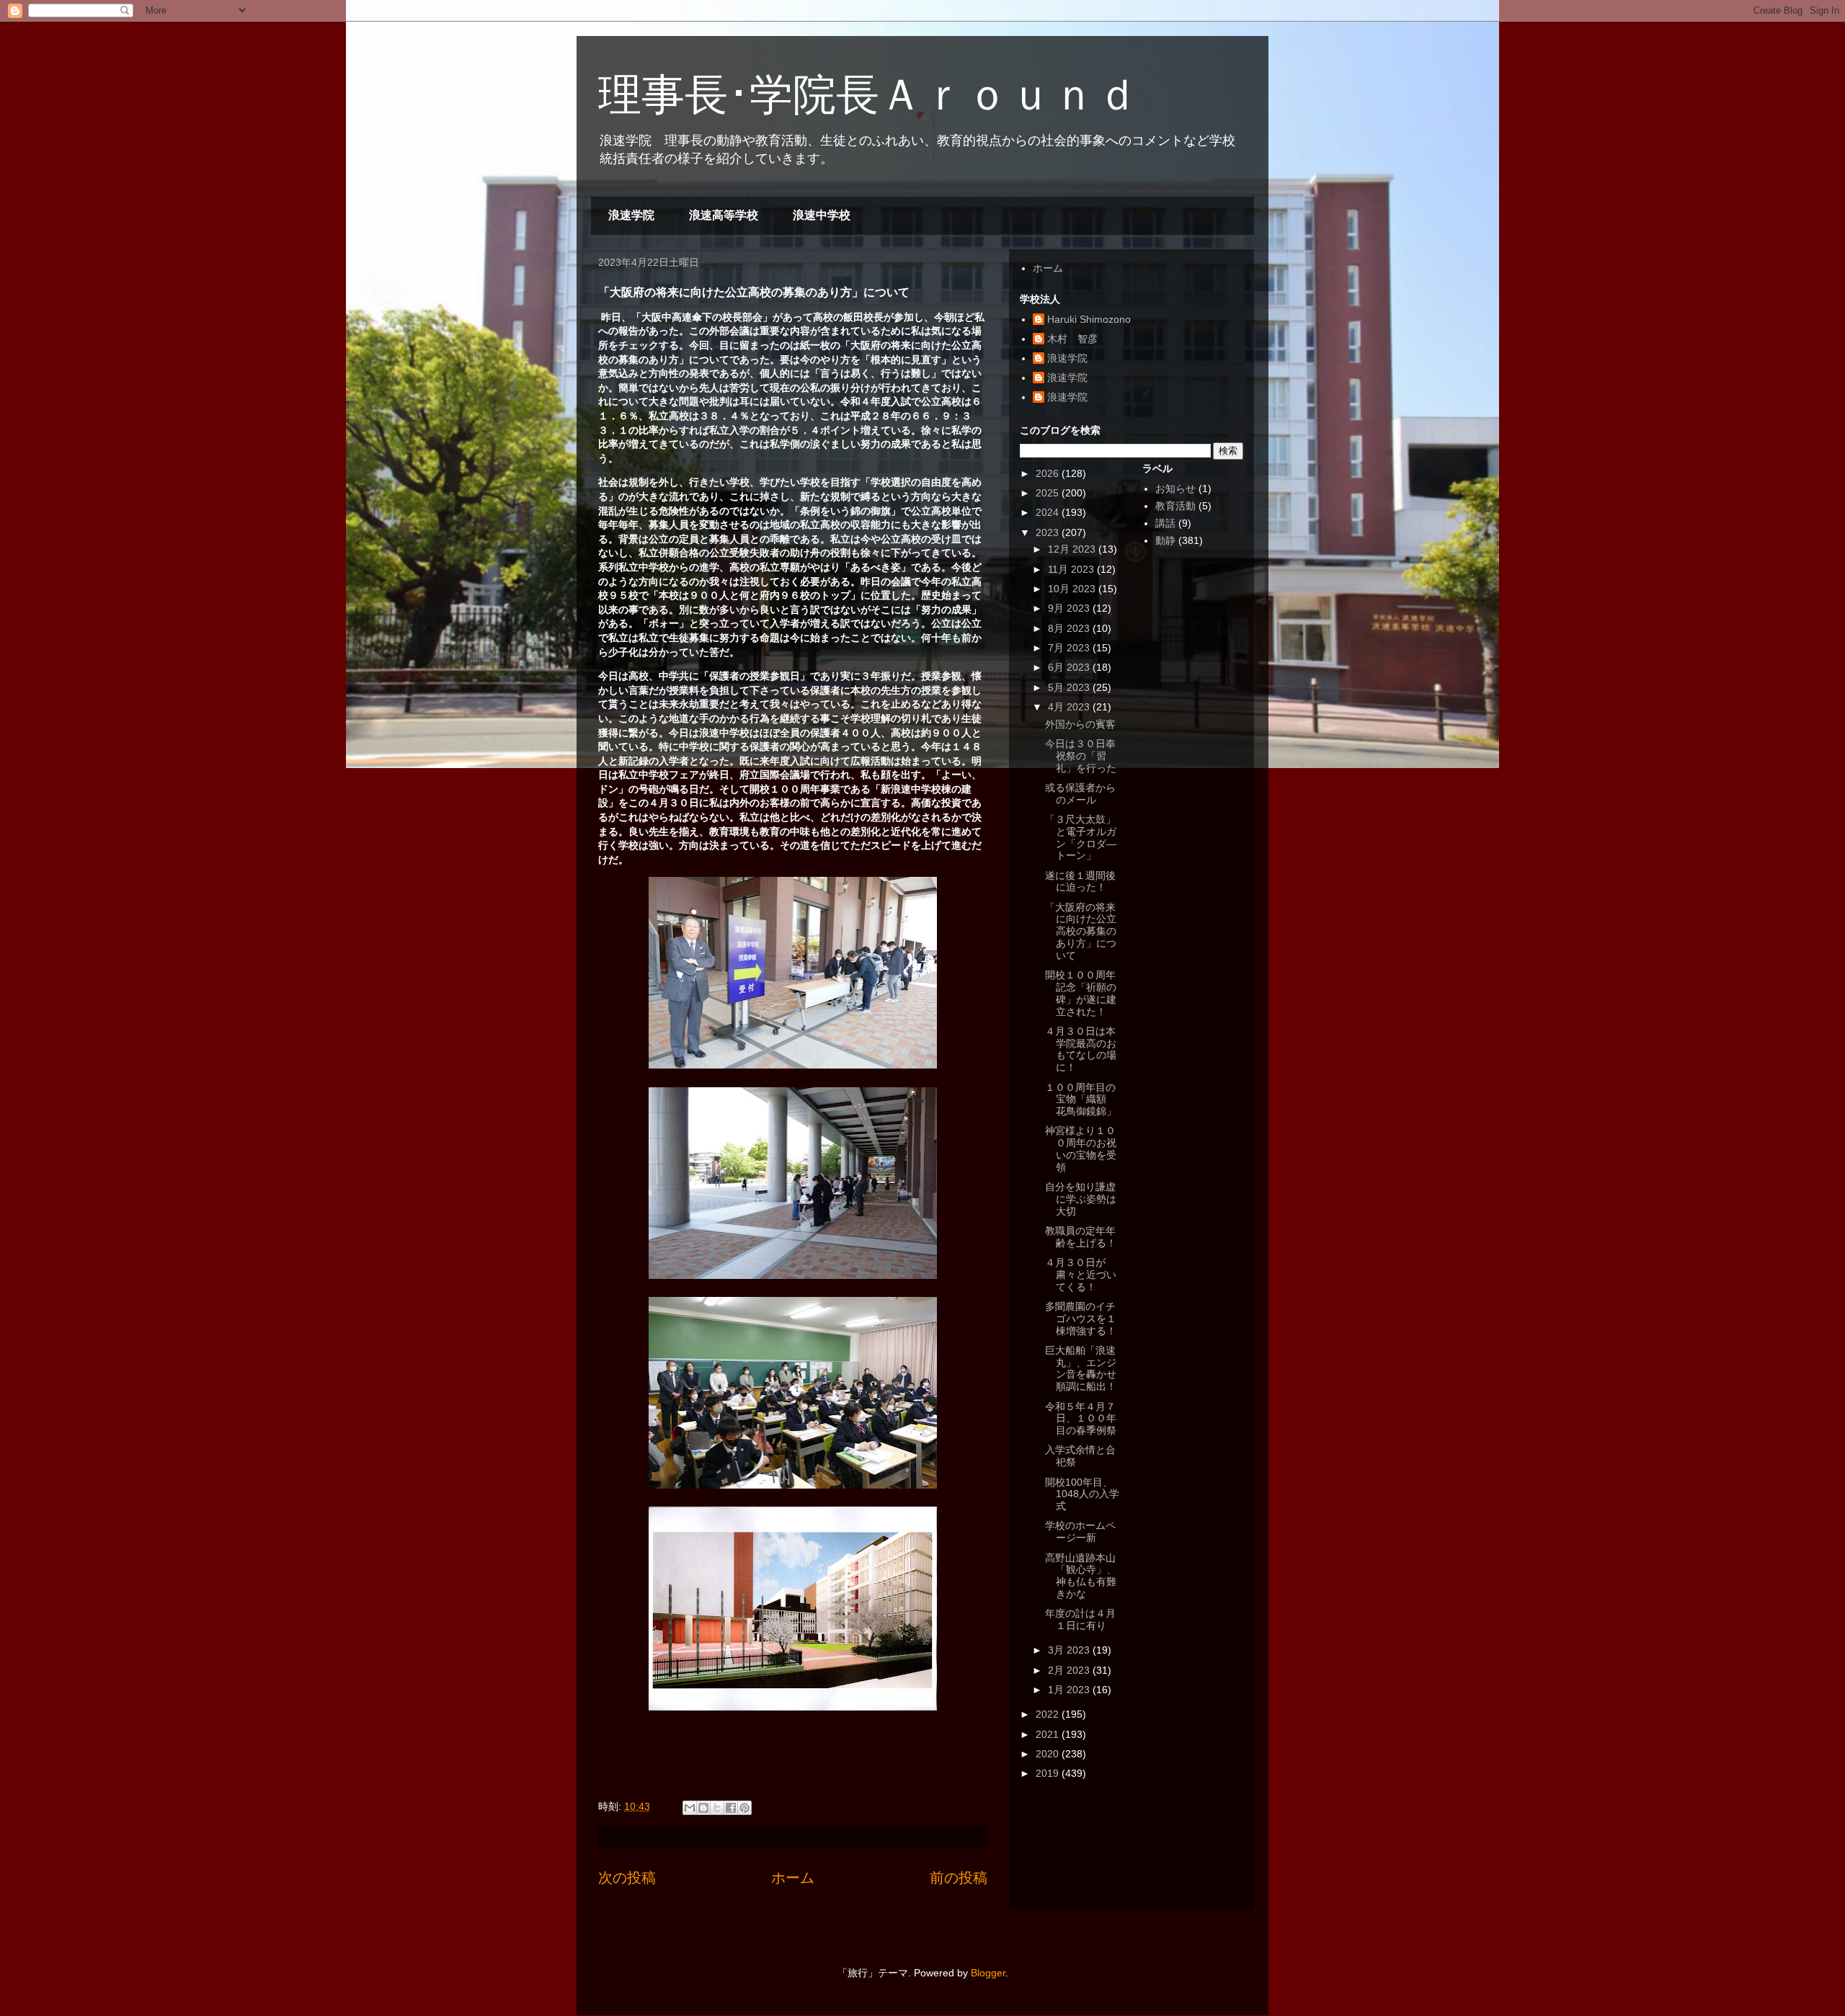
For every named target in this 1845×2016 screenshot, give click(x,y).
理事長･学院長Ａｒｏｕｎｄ (868, 95)
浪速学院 (631, 215)
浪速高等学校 (724, 215)
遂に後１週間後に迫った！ (1080, 882)
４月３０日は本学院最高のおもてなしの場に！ (1081, 1049)
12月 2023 (1073, 549)
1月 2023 (1070, 1690)
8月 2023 (1070, 628)
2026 (1049, 473)
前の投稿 (959, 1878)
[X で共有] (717, 1808)
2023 (1049, 532)
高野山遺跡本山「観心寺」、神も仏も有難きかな (1081, 1576)
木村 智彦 (1072, 339)
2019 (1049, 1773)
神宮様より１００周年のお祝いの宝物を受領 (1081, 1149)
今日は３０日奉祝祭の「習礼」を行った (1081, 756)
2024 (1049, 512)
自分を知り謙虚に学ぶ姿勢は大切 (1081, 1199)
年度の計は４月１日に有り (1080, 1619)
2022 (1049, 1714)
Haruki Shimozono (1089, 319)
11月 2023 (1072, 569)
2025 (1049, 493)
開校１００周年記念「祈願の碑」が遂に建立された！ (1081, 993)
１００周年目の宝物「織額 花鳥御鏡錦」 (1081, 1100)
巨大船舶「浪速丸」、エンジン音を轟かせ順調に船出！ (1081, 1368)
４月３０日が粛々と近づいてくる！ (1081, 1275)
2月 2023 (1070, 1670)
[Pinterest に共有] (744, 1808)
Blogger (988, 1973)
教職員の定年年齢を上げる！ (1081, 1237)
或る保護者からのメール (1080, 794)
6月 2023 (1070, 667)
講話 (1165, 523)
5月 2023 (1070, 687)
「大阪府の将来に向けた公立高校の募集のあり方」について (1081, 931)
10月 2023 (1073, 589)
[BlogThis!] (703, 1808)
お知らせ (1175, 489)
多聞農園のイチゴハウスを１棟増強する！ (1081, 1319)
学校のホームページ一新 (1080, 1531)
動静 (1165, 540)
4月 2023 (1070, 707)
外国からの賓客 (1080, 724)
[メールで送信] (690, 1808)
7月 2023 (1070, 648)
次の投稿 (627, 1878)
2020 (1049, 1754)
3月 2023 (1070, 1650)
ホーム (793, 1878)
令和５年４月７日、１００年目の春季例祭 (1081, 1419)
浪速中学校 (822, 215)
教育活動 (1175, 506)
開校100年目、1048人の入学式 (1082, 1494)
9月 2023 (1070, 608)
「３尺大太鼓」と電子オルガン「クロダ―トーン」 (1081, 837)
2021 (1049, 1734)
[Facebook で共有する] (731, 1808)
